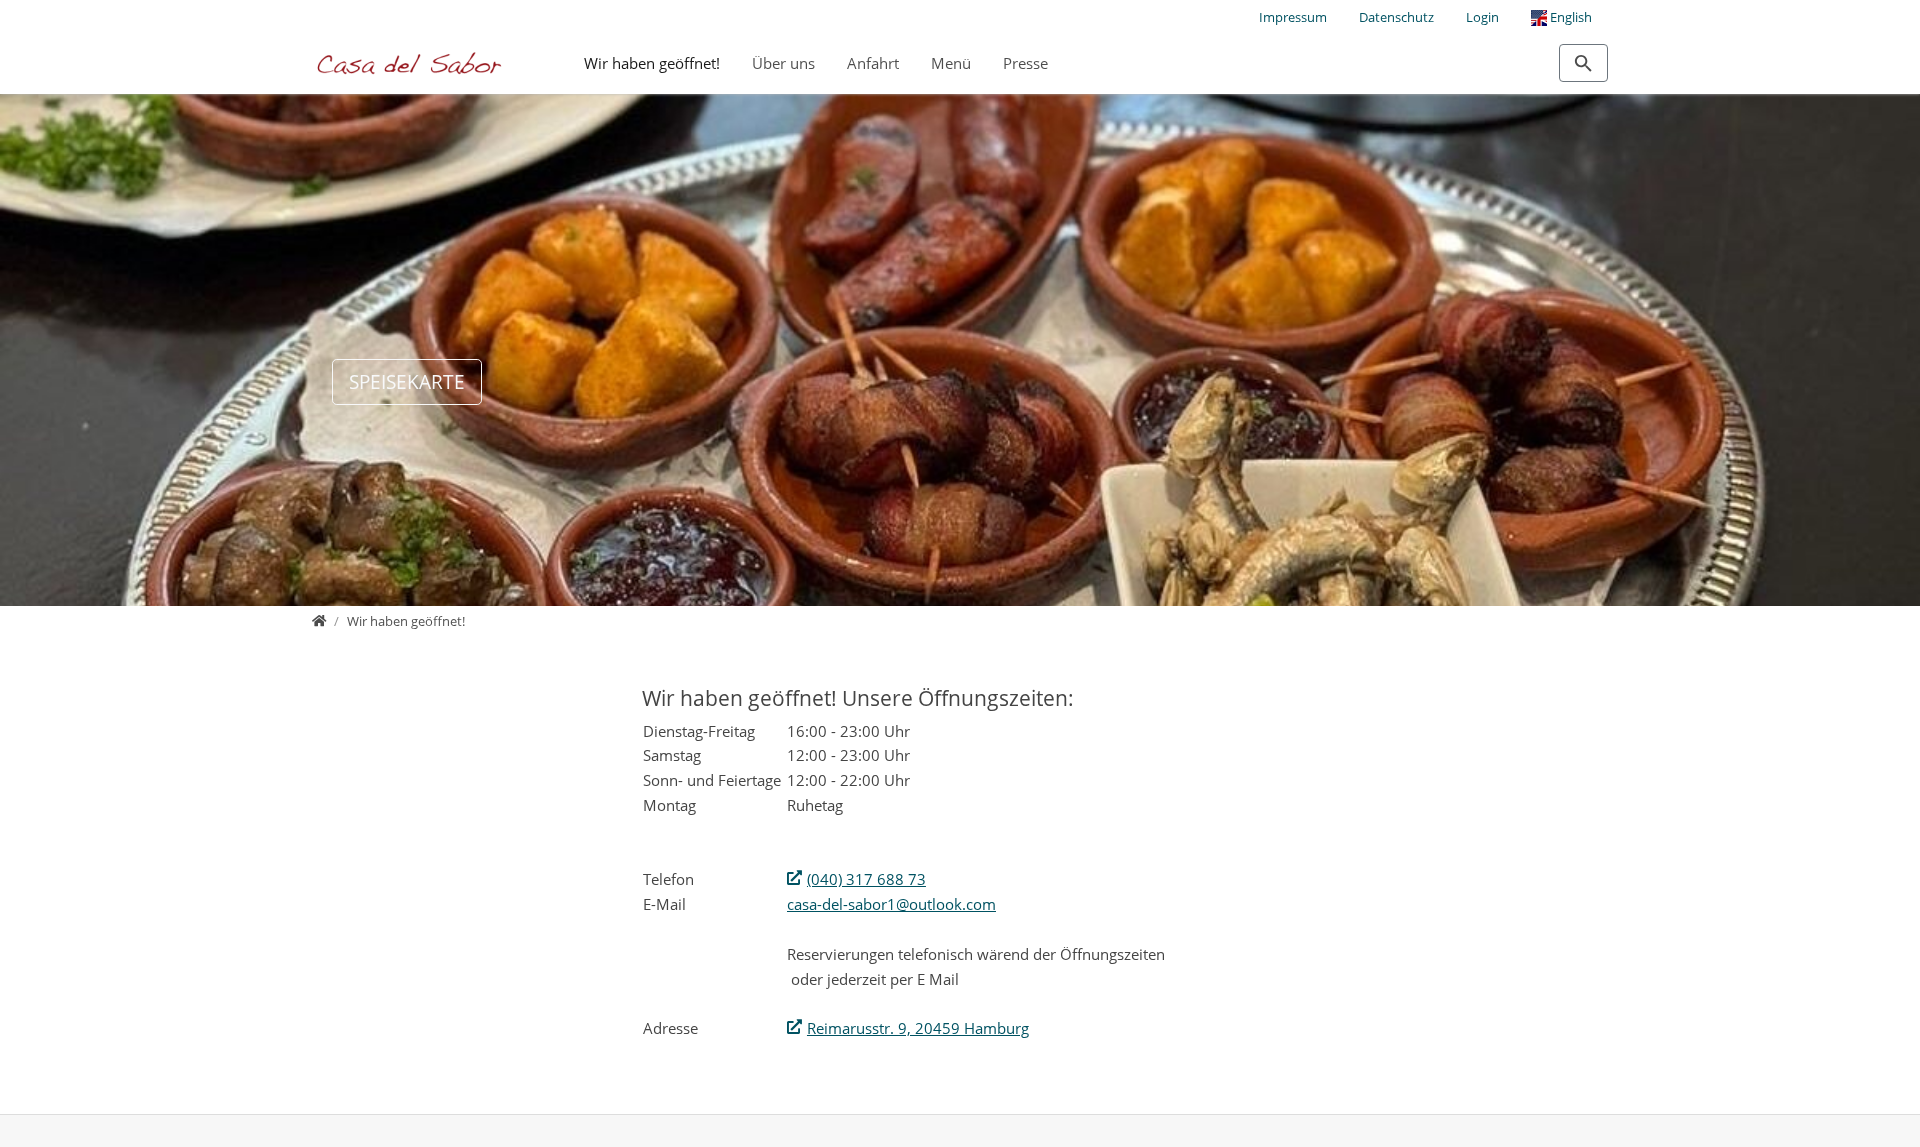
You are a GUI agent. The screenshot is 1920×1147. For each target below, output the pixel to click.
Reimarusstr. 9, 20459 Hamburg (918, 1028)
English (1569, 17)
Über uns (783, 63)
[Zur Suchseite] (1583, 63)
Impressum (1293, 17)
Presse (1025, 63)
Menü (951, 63)
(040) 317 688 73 (866, 879)
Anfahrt (873, 63)
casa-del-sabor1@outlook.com (891, 904)
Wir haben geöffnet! (652, 63)
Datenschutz (1396, 17)
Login (1482, 17)
